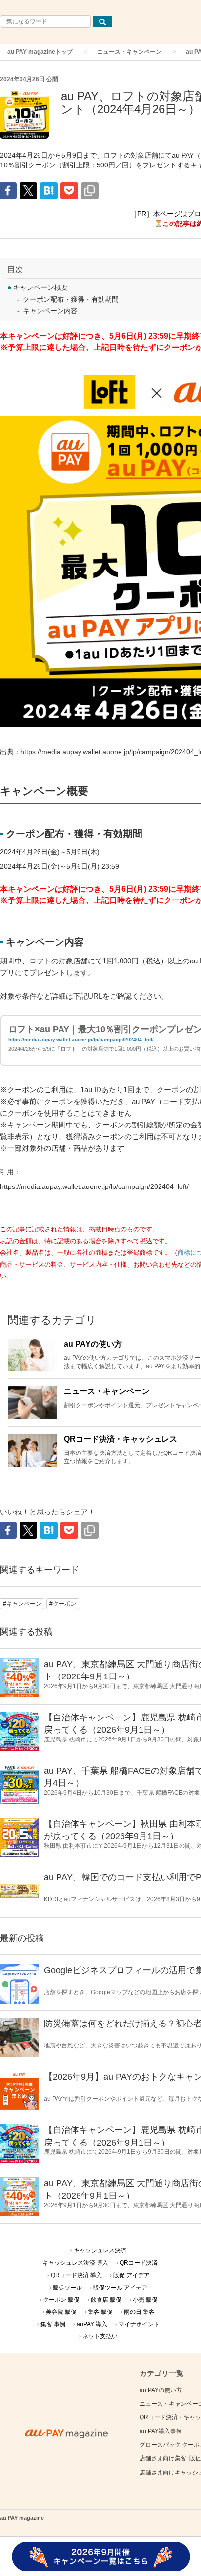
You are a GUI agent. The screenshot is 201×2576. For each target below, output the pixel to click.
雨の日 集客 (139, 2312)
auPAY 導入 (92, 2324)
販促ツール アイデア (120, 2288)
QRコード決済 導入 (76, 2275)
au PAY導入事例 (161, 2431)
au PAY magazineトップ (40, 52)
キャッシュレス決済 (100, 2250)
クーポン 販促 (61, 2300)
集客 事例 (53, 2324)
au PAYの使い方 (93, 1344)
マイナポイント (139, 2324)
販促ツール (67, 2288)
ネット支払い (100, 2336)
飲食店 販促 (106, 2300)
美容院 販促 (61, 2312)
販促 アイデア (131, 2275)
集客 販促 (100, 2312)
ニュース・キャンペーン (129, 52)
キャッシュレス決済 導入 (75, 2263)
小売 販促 (145, 2300)
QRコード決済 (139, 2263)
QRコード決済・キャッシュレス (121, 1439)
